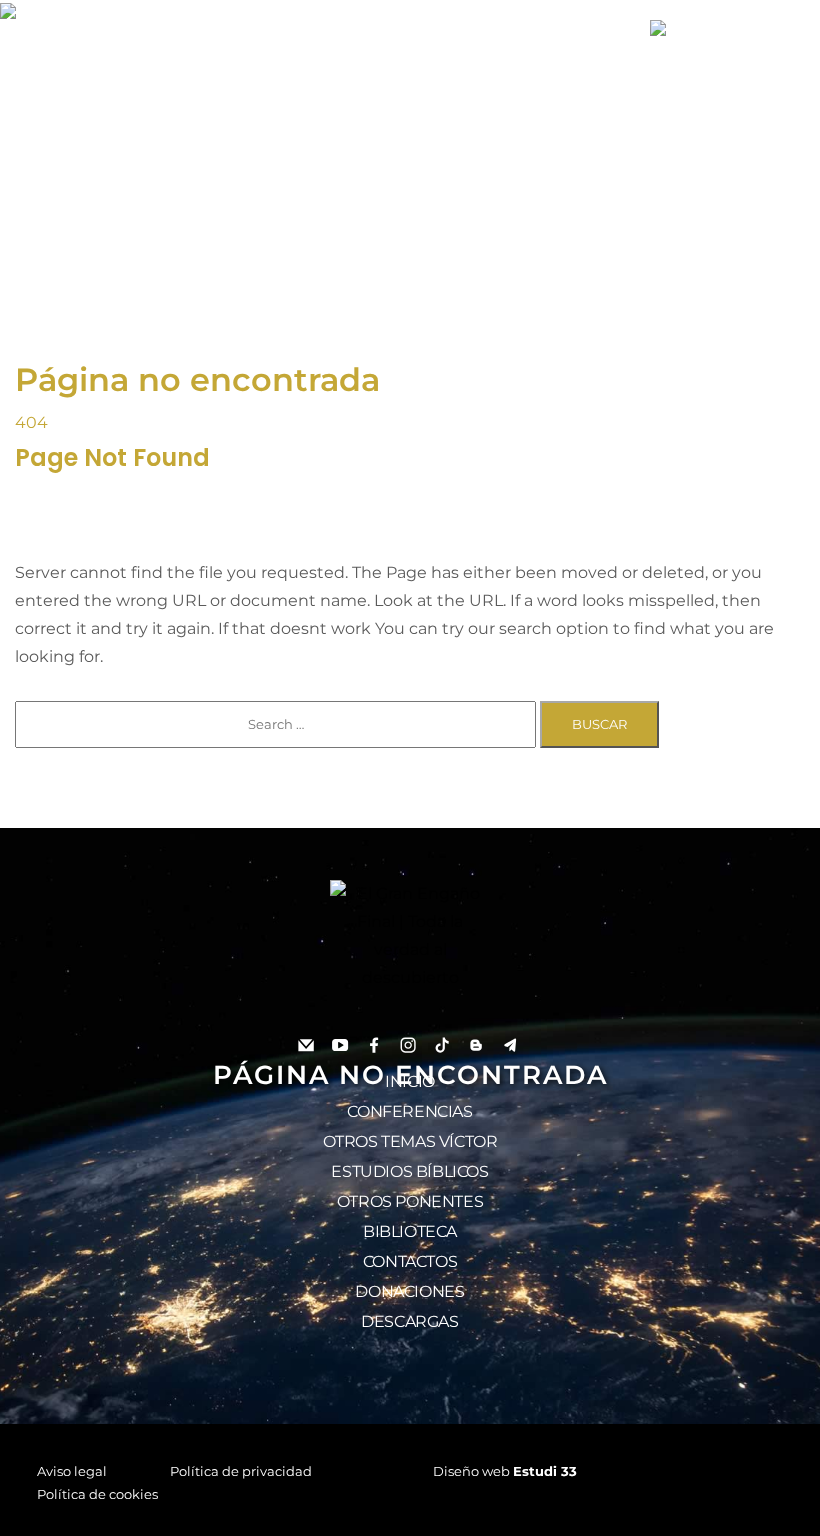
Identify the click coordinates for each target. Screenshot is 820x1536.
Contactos (410, 1261)
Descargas (409, 1321)
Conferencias (409, 1111)
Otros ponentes (410, 1201)
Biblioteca (410, 1231)
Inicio (410, 1081)
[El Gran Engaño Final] (720, 28)
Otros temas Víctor (410, 1141)
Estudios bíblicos (409, 1171)
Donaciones (409, 1291)
